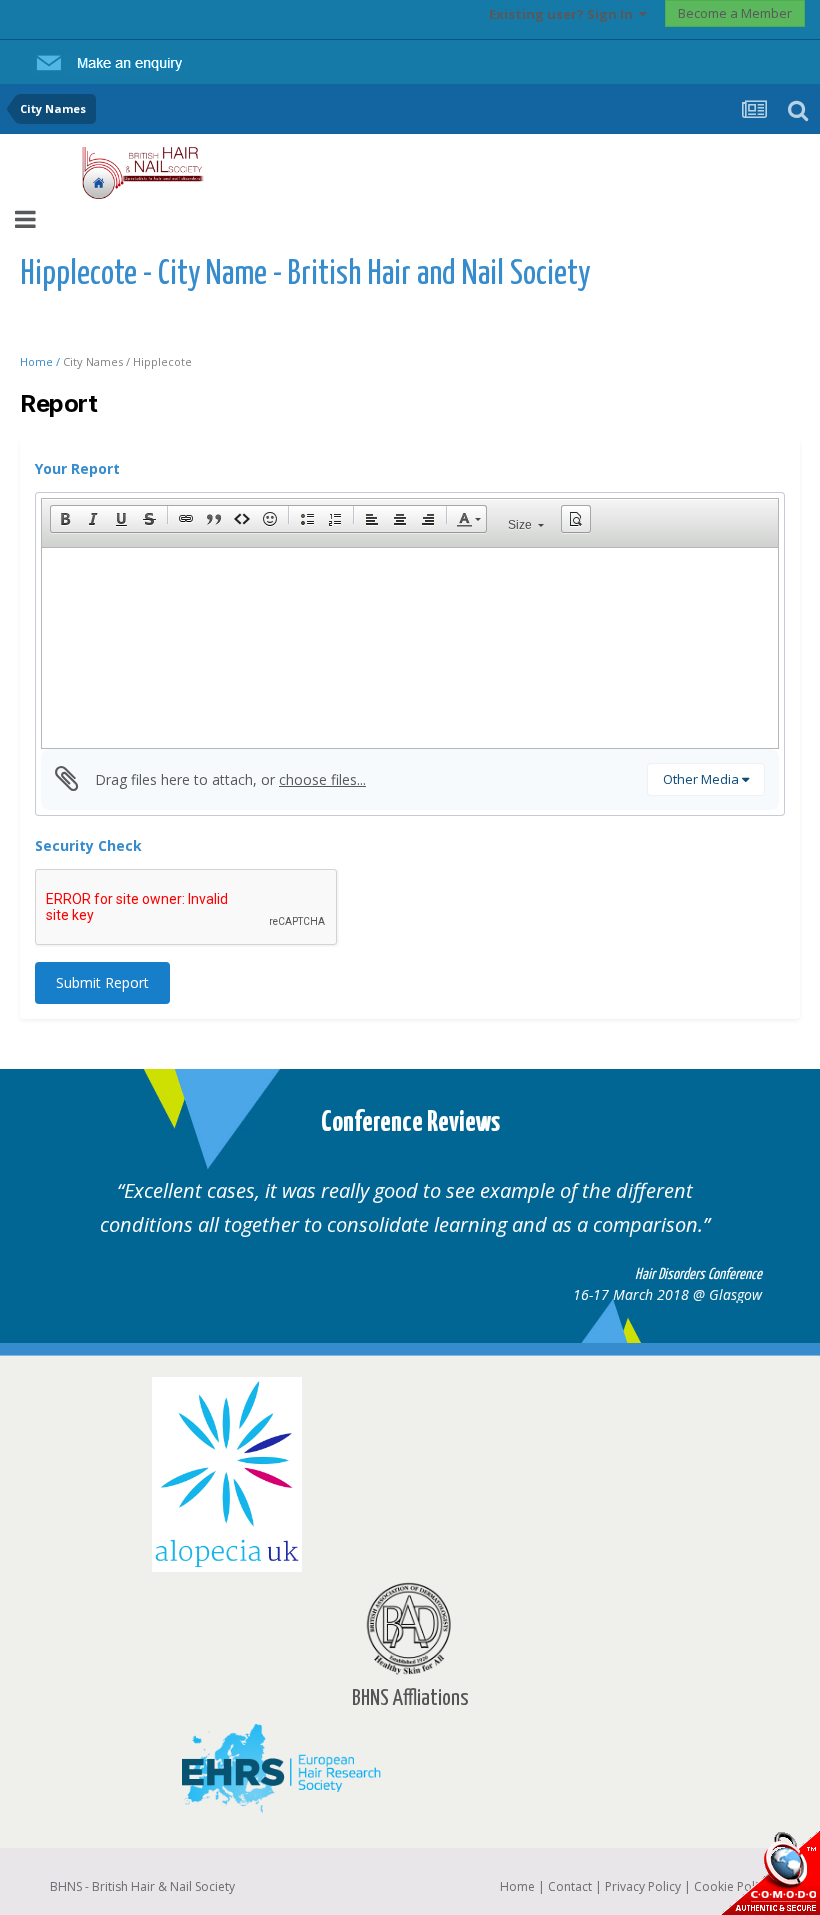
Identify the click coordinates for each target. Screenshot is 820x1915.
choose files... (322, 779)
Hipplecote (162, 361)
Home (517, 1886)
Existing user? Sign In (564, 14)
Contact (570, 1886)
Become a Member (735, 13)
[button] (65, 519)
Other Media (702, 779)
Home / (41, 361)
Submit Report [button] (102, 982)
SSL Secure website (770, 1872)
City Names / (98, 361)
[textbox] (410, 648)
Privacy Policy (643, 1886)
